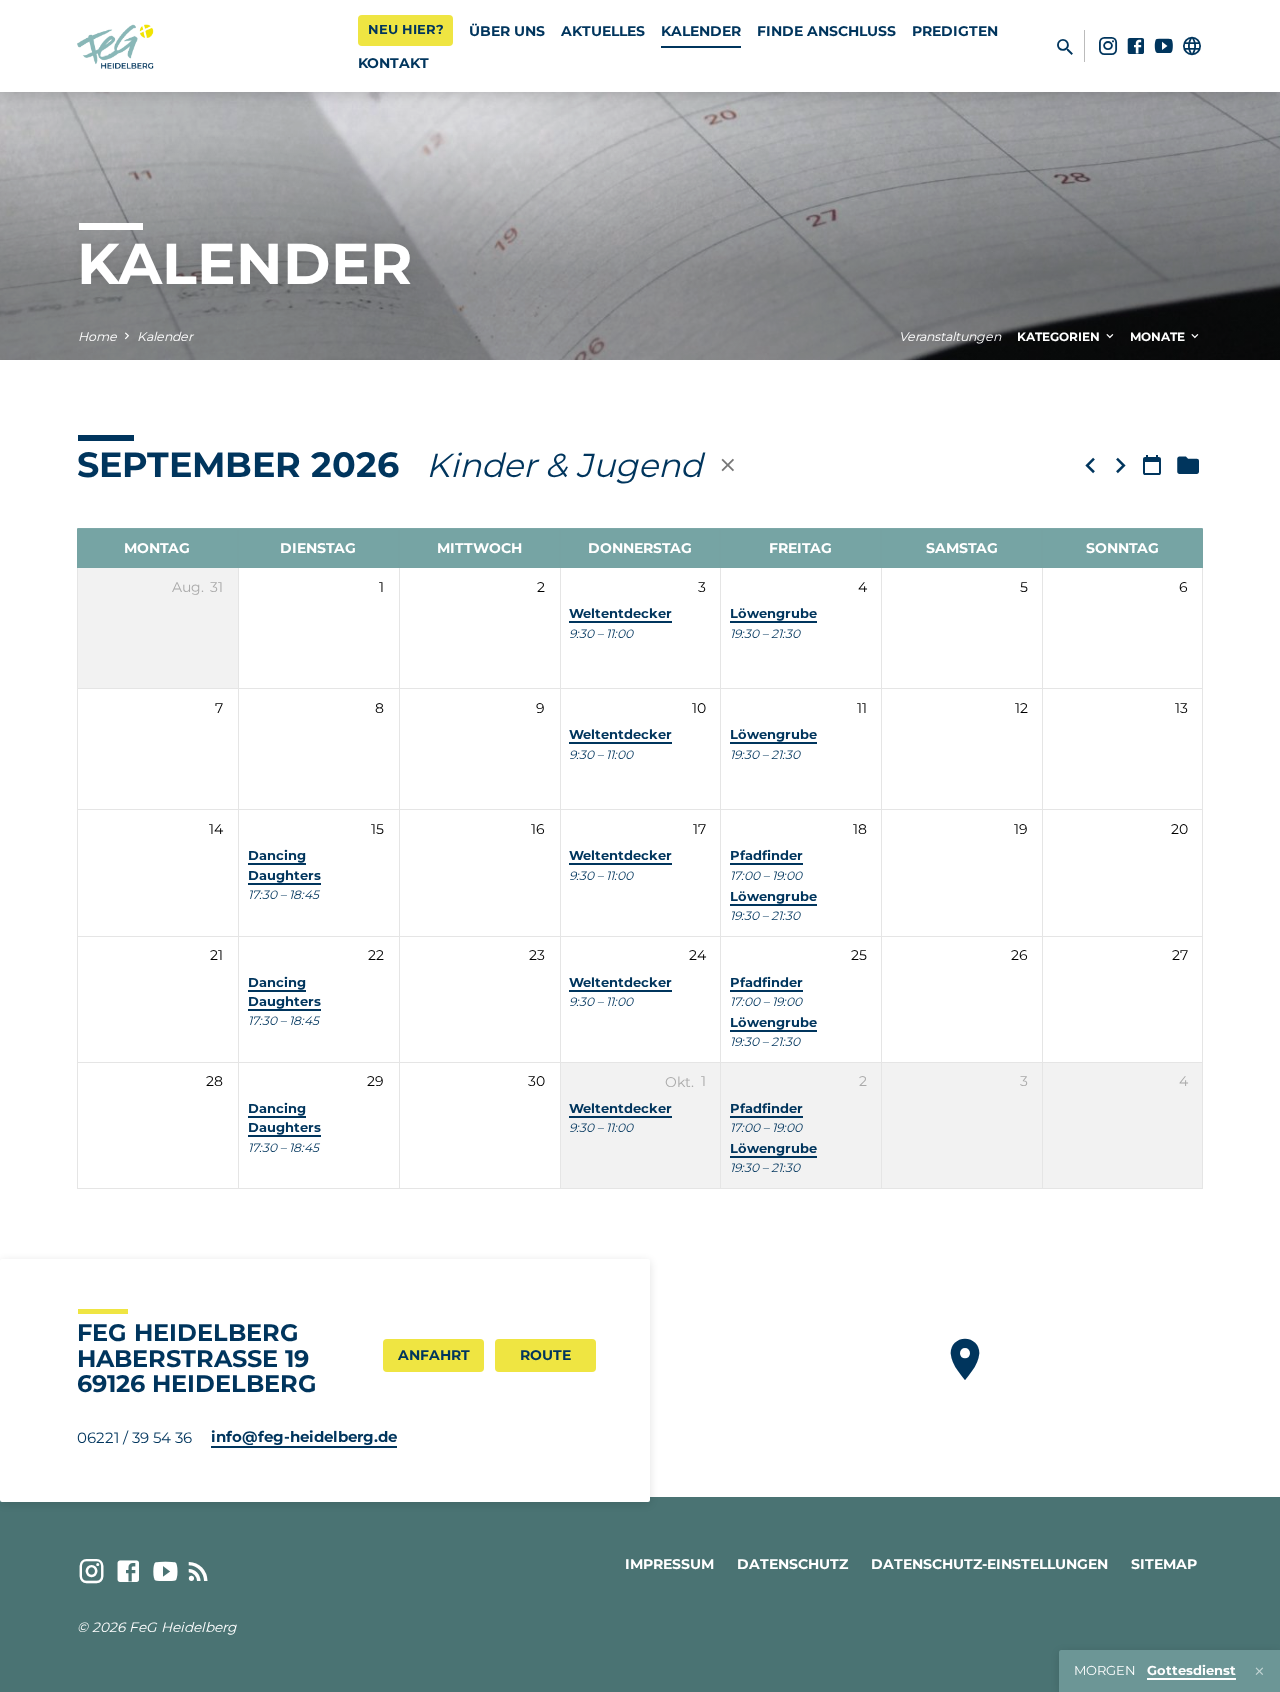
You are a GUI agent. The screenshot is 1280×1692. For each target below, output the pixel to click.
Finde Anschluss (826, 31)
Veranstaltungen (950, 336)
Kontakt (393, 63)
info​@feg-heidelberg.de (304, 1436)
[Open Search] (1065, 47)
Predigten (955, 31)
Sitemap (1164, 1564)
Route (545, 1355)
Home (97, 336)
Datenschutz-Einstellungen (989, 1564)
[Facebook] (1136, 46)
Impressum (669, 1564)
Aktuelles (603, 31)
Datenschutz (792, 1564)
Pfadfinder (766, 855)
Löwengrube (773, 613)
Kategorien (1060, 336)
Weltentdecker (620, 613)
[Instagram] (1108, 46)
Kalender (701, 31)
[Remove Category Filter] (728, 465)
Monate (1159, 336)
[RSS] (198, 1571)
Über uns (507, 31)
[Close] (1259, 1671)
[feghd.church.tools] (1192, 46)
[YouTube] (1164, 46)
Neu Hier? (406, 29)
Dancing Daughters (284, 1118)
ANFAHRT (434, 1355)
